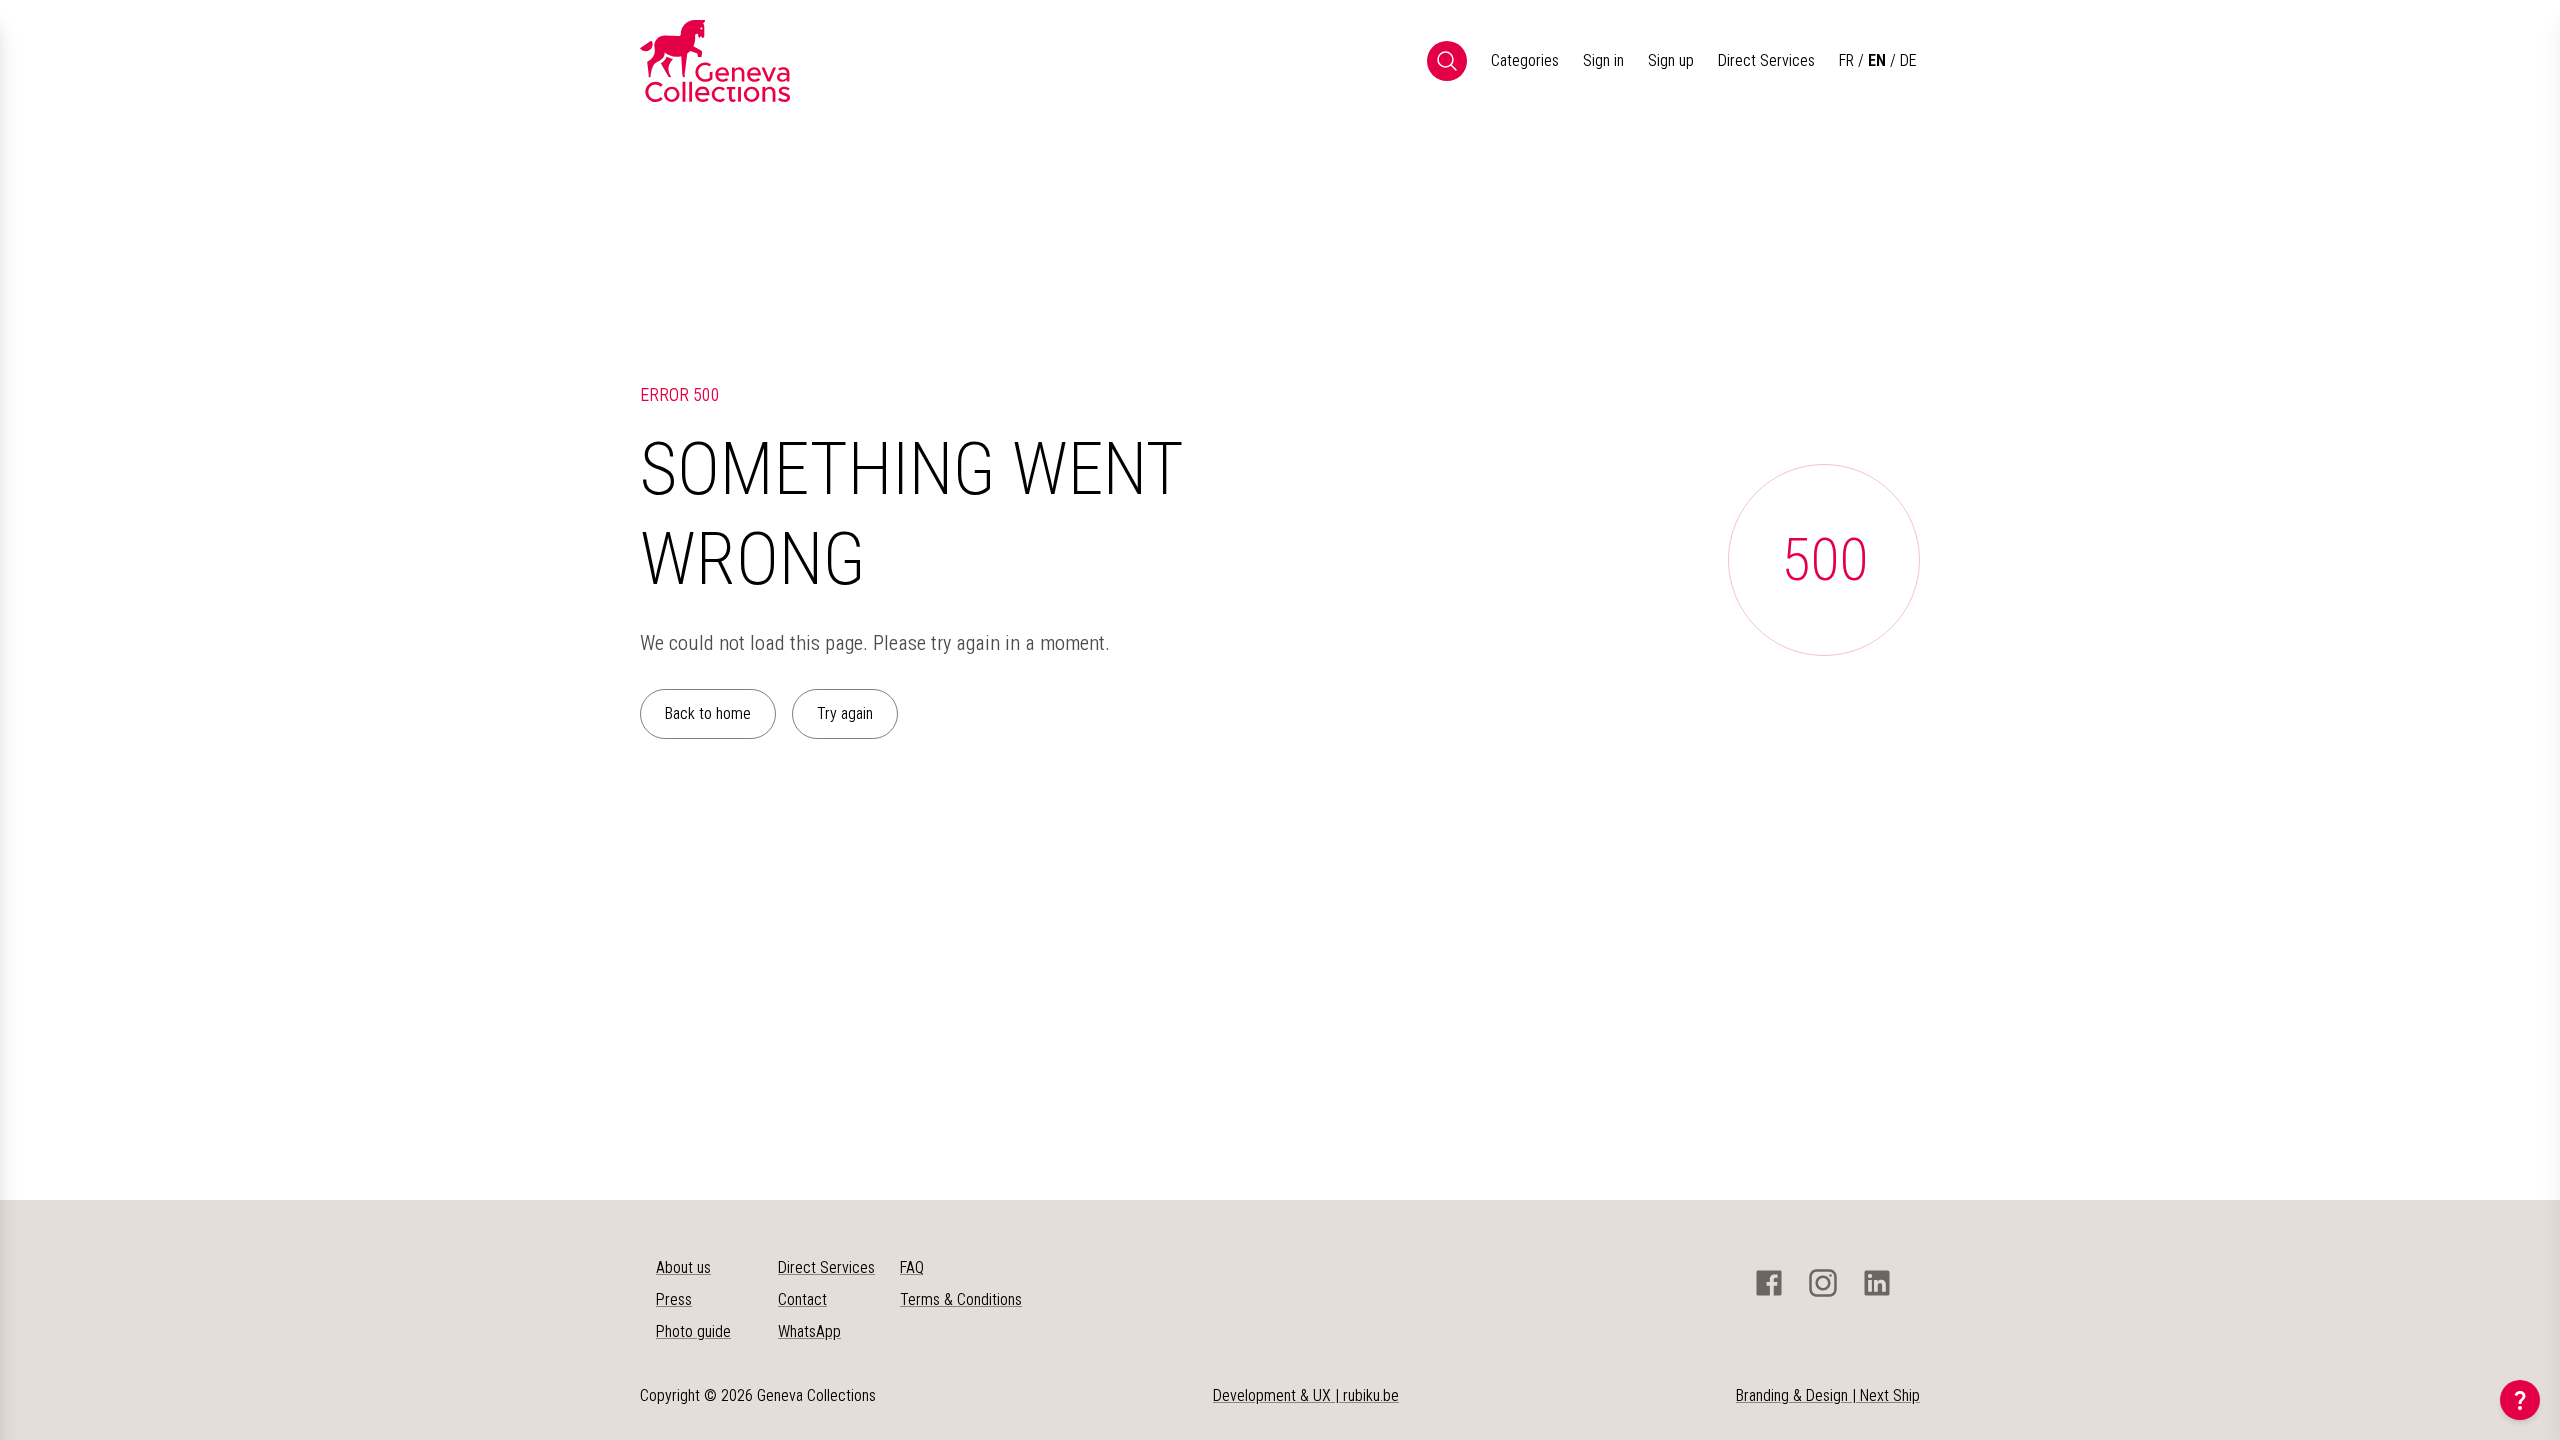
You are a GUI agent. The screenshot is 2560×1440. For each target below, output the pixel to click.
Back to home (708, 713)
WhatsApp (809, 1331)
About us (683, 1267)
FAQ (912, 1267)
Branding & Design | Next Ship (1828, 1395)
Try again (845, 713)
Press (674, 1299)
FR (1846, 60)
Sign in (1603, 60)
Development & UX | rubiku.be (1306, 1395)
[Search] (1447, 61)
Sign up (1671, 60)
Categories (1525, 60)
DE (1908, 60)
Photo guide (693, 1331)
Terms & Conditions (961, 1299)
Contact (802, 1299)
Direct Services (1766, 60)
